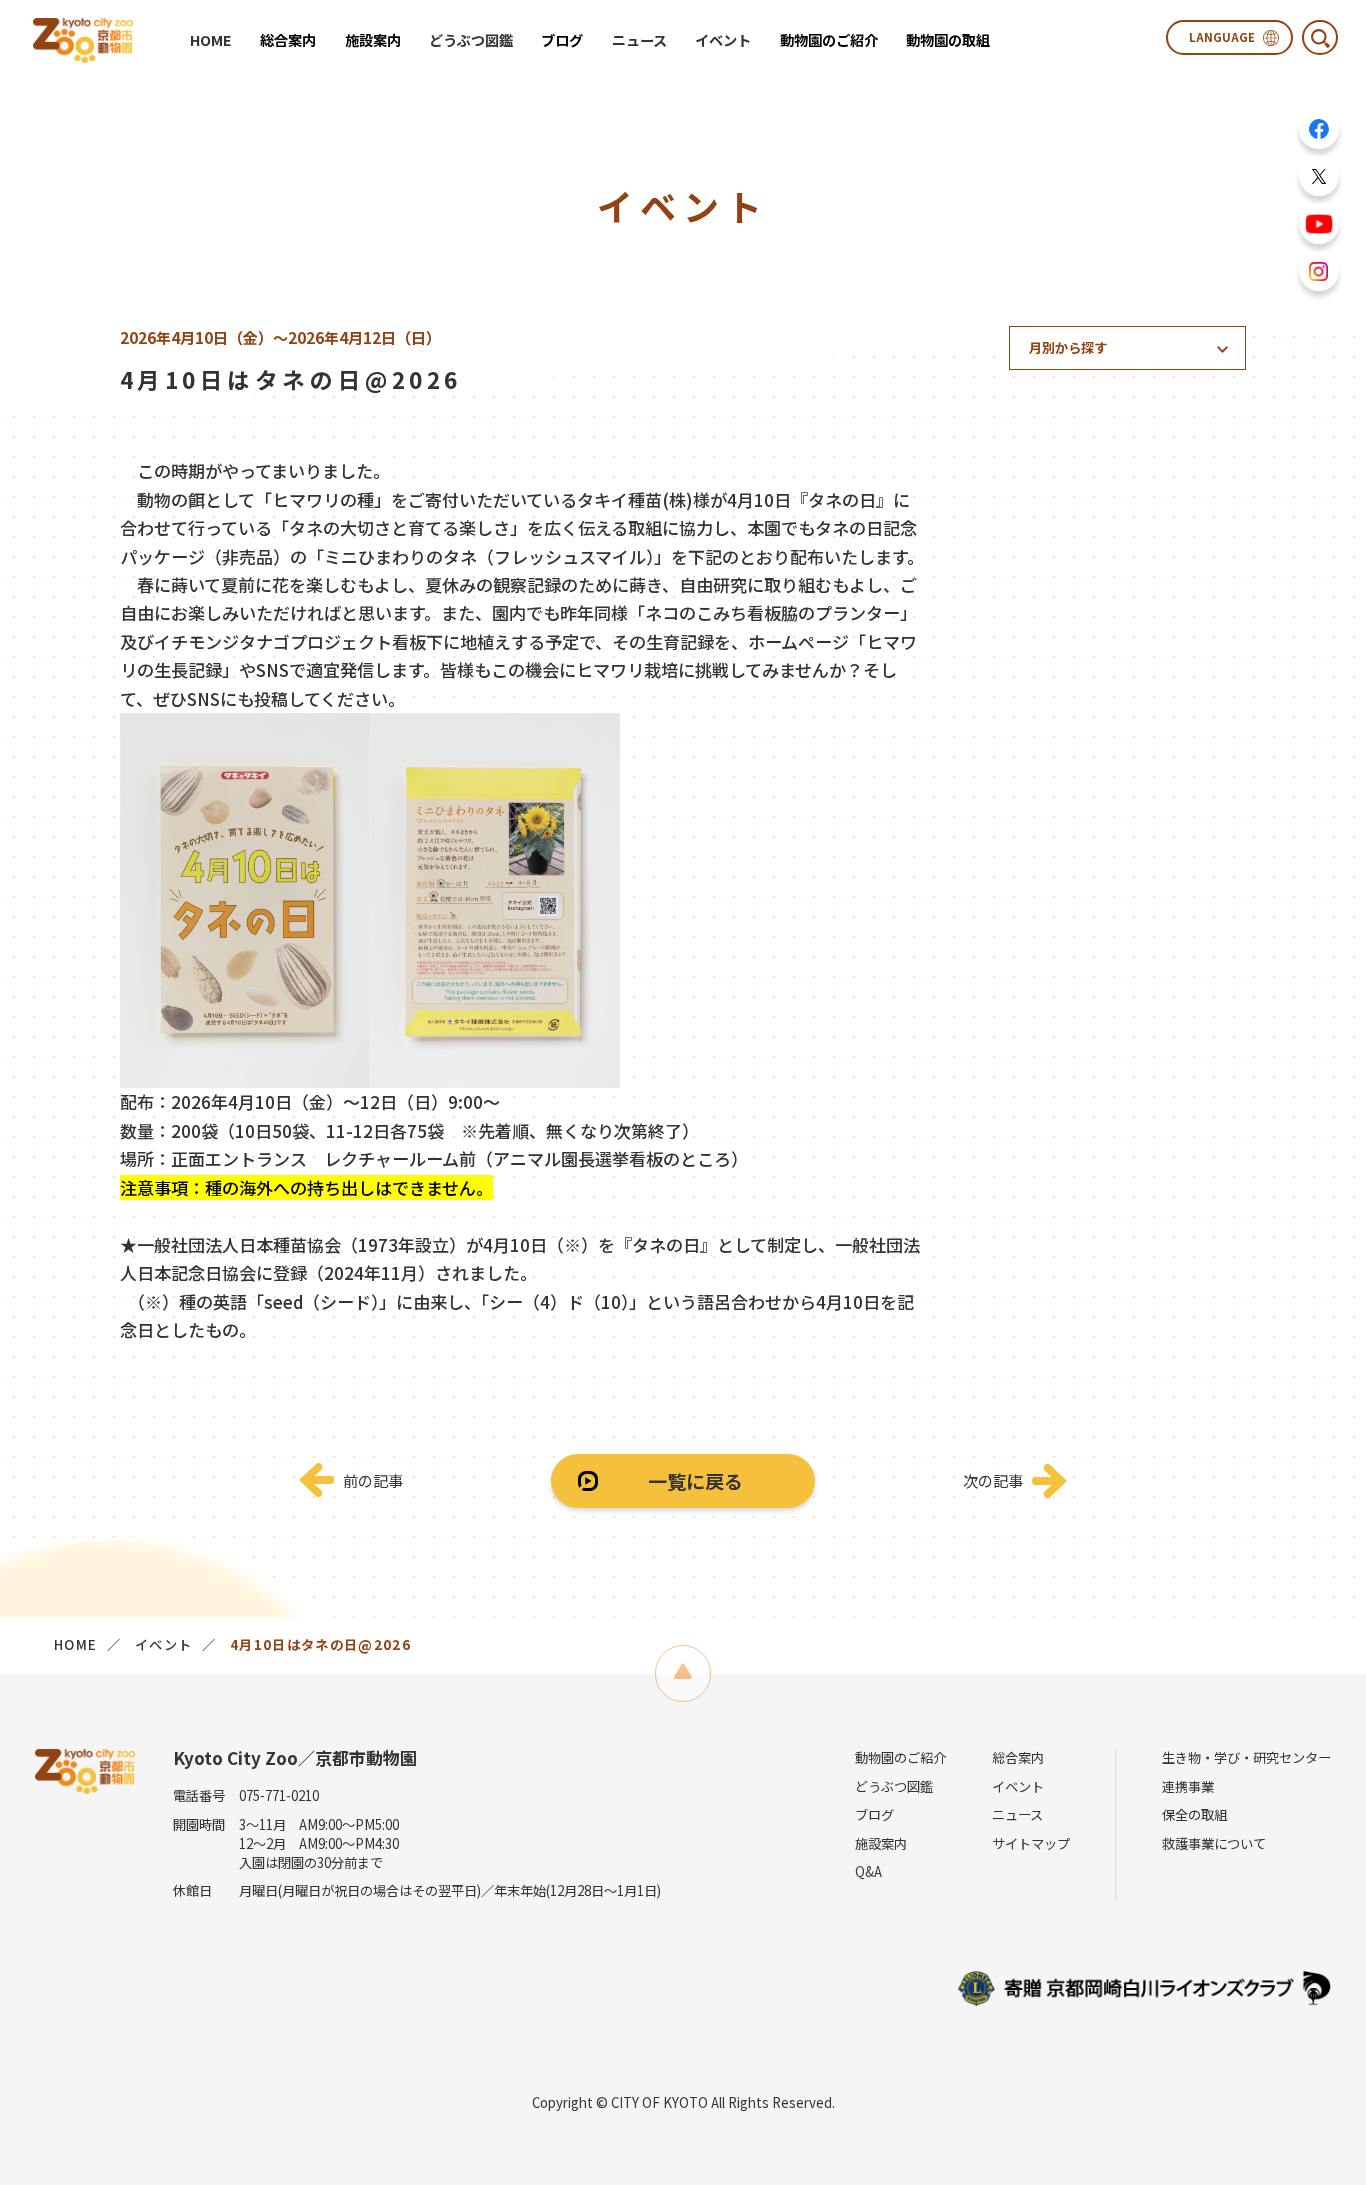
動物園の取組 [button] (948, 40)
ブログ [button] (562, 40)
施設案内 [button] (373, 40)
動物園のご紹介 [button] (829, 40)
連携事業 (1188, 1786)
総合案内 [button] (288, 40)
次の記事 (993, 1480)
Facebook (1319, 129)
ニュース (639, 40)
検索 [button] (1319, 37)
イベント (723, 40)
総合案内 (1018, 1757)
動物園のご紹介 (900, 1757)
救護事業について (1214, 1843)
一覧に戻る (695, 1480)
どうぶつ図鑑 (471, 40)
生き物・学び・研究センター (1246, 1757)
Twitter (1319, 176)
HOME (211, 40)
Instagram (1319, 271)
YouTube (1319, 224)
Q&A (868, 1871)
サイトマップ (1031, 1843)
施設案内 (881, 1843)
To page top (683, 1673)
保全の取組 (1194, 1814)
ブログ (874, 1814)
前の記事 (373, 1480)
